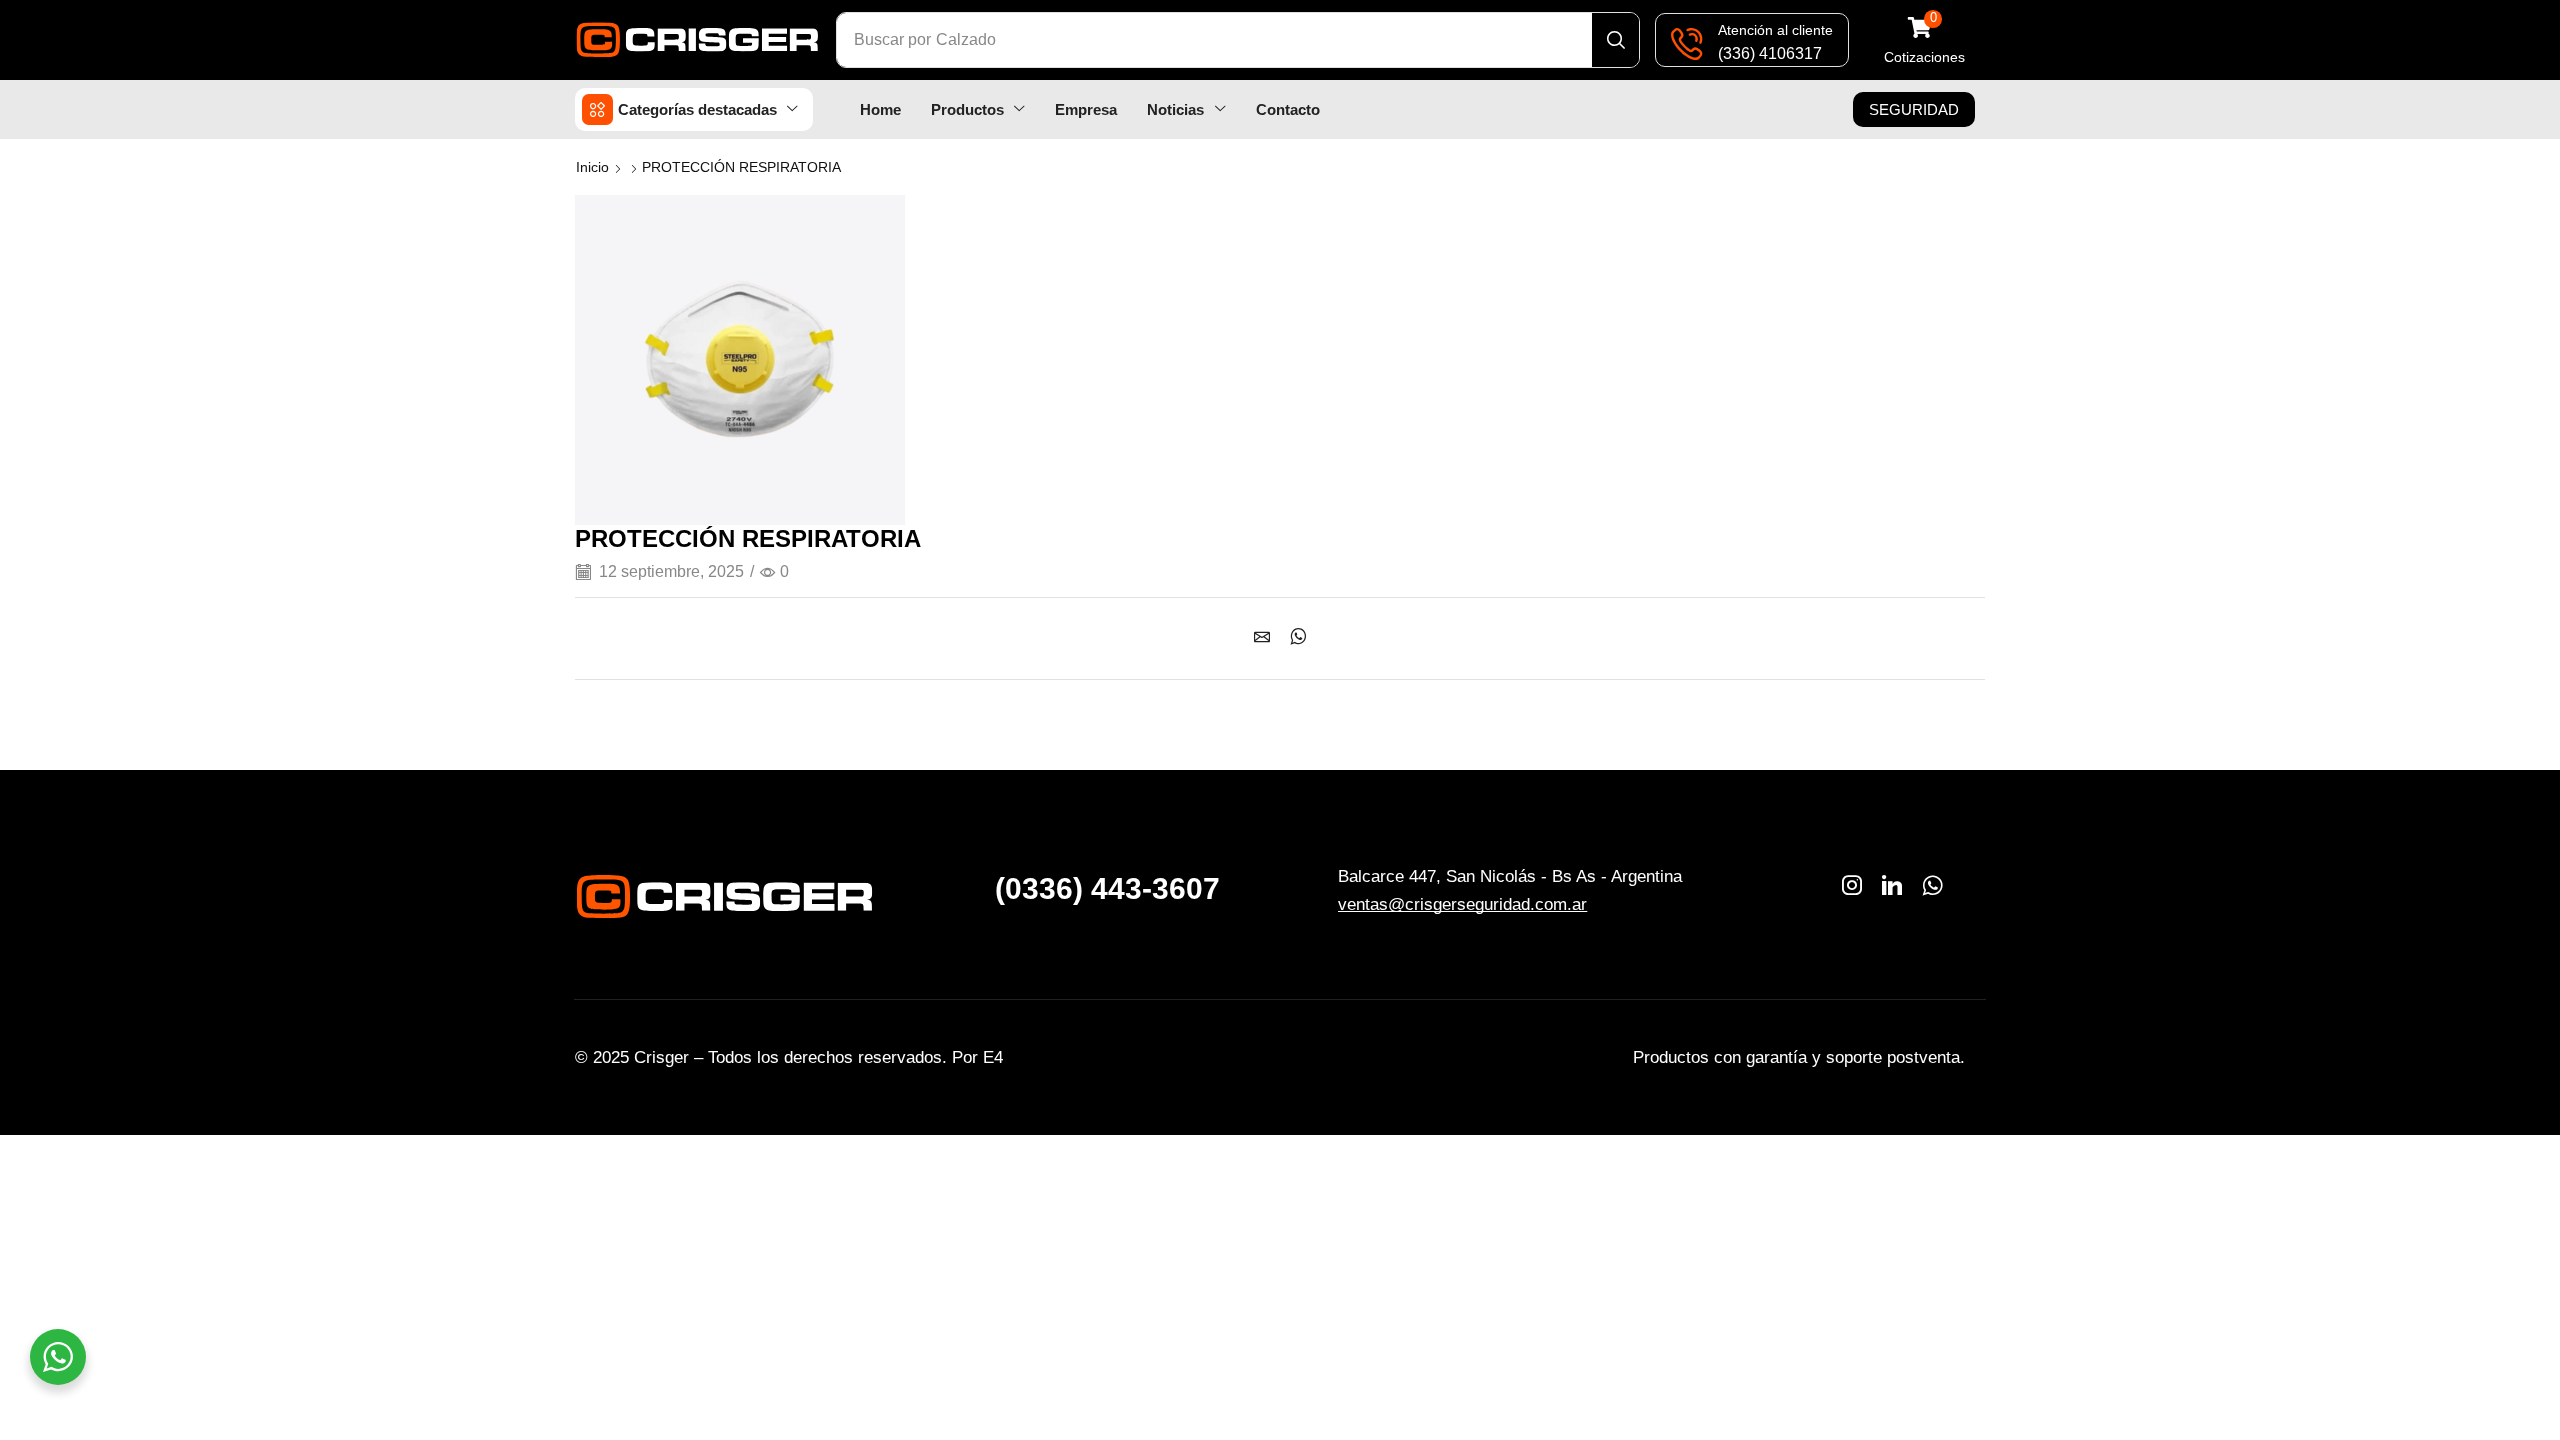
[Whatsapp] (1932, 885)
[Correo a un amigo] (1267, 638)
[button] (1924, 40)
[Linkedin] (1892, 885)
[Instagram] (1852, 885)
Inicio (592, 167)
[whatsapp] (1293, 638)
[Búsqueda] (1615, 40)
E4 (993, 1057)
